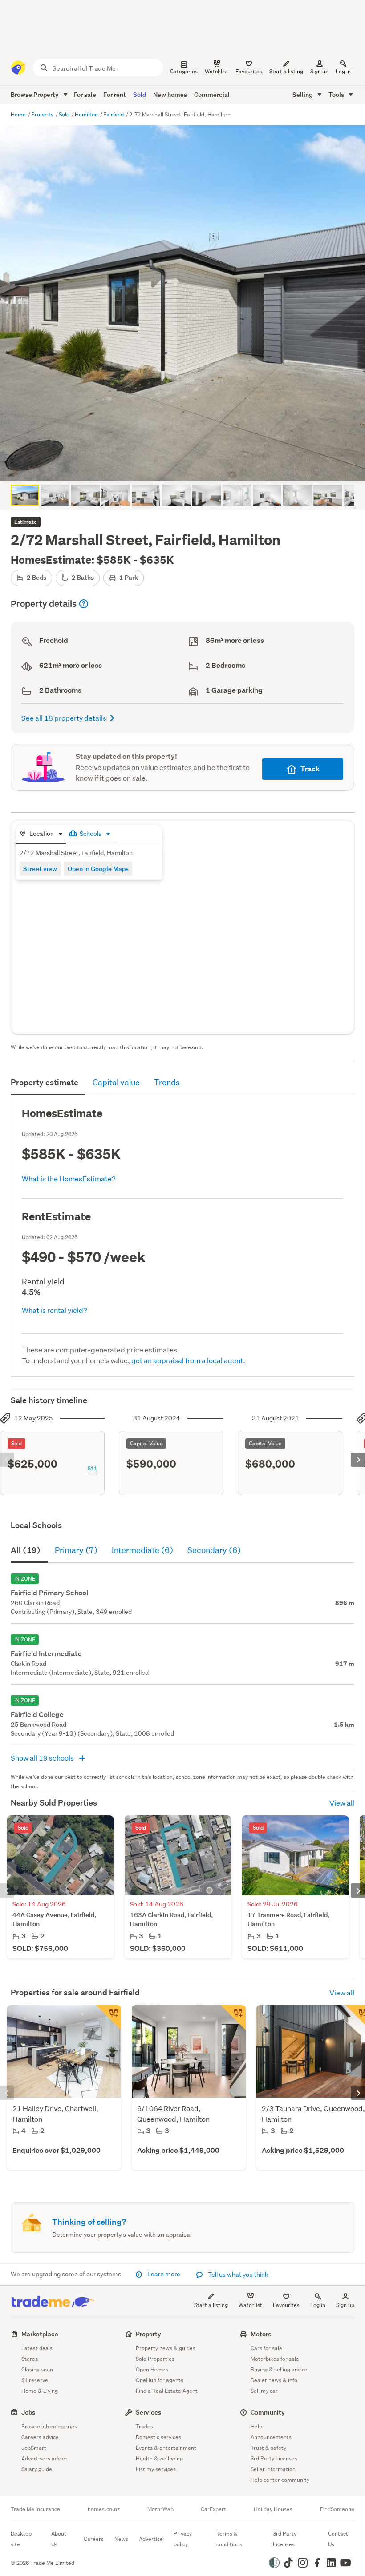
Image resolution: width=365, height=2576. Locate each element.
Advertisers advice (45, 2458)
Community (268, 2412)
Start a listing (211, 2305)
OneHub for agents (160, 2380)
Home (19, 114)
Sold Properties (155, 2359)
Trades (144, 2426)
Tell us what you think (237, 2275)
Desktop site (21, 2539)
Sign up (319, 71)
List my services (156, 2469)
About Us (59, 2539)
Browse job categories (49, 2426)
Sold (140, 94)
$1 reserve (35, 2380)
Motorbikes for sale (275, 2359)
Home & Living (40, 2391)
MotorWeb (160, 2509)
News (121, 2539)
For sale (85, 94)
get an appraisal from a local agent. (188, 1360)
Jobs (28, 2412)
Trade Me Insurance (35, 2509)
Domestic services (158, 2437)
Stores (30, 2359)
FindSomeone (337, 2509)
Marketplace (40, 2334)
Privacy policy (183, 2539)
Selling (303, 94)
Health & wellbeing (159, 2458)
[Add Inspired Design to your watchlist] (233, 2018)
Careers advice (40, 2437)
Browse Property (35, 94)
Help (256, 2426)
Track (310, 769)
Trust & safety (268, 2448)
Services (148, 2412)
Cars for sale (266, 2348)
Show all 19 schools (43, 1758)
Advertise (151, 2539)
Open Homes (152, 2369)
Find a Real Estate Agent (167, 2391)
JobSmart (34, 2448)
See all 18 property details (64, 718)
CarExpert (213, 2509)
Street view (40, 869)
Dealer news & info (274, 2380)
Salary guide (37, 2469)
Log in (343, 71)
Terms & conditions (229, 2539)
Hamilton (87, 114)
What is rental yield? (55, 1310)
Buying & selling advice (279, 2369)
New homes (170, 94)
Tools (337, 94)
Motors (261, 2334)
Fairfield (114, 114)
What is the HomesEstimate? (69, 1178)
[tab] (41, 834)
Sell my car (264, 2391)
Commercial (212, 94)
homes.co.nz (104, 2509)
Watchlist (250, 2305)
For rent (115, 94)
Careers (94, 2539)
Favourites (286, 2305)
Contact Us (338, 2539)
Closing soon (37, 2369)
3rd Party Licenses (274, 2458)
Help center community (280, 2480)
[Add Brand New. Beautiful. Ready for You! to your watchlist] (109, 2018)
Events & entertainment (166, 2448)
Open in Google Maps (98, 869)
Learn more (164, 2274)
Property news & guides (166, 2348)
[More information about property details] (84, 604)
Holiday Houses (273, 2509)
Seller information (273, 2469)
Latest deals (37, 2348)
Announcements (271, 2437)
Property (43, 114)
